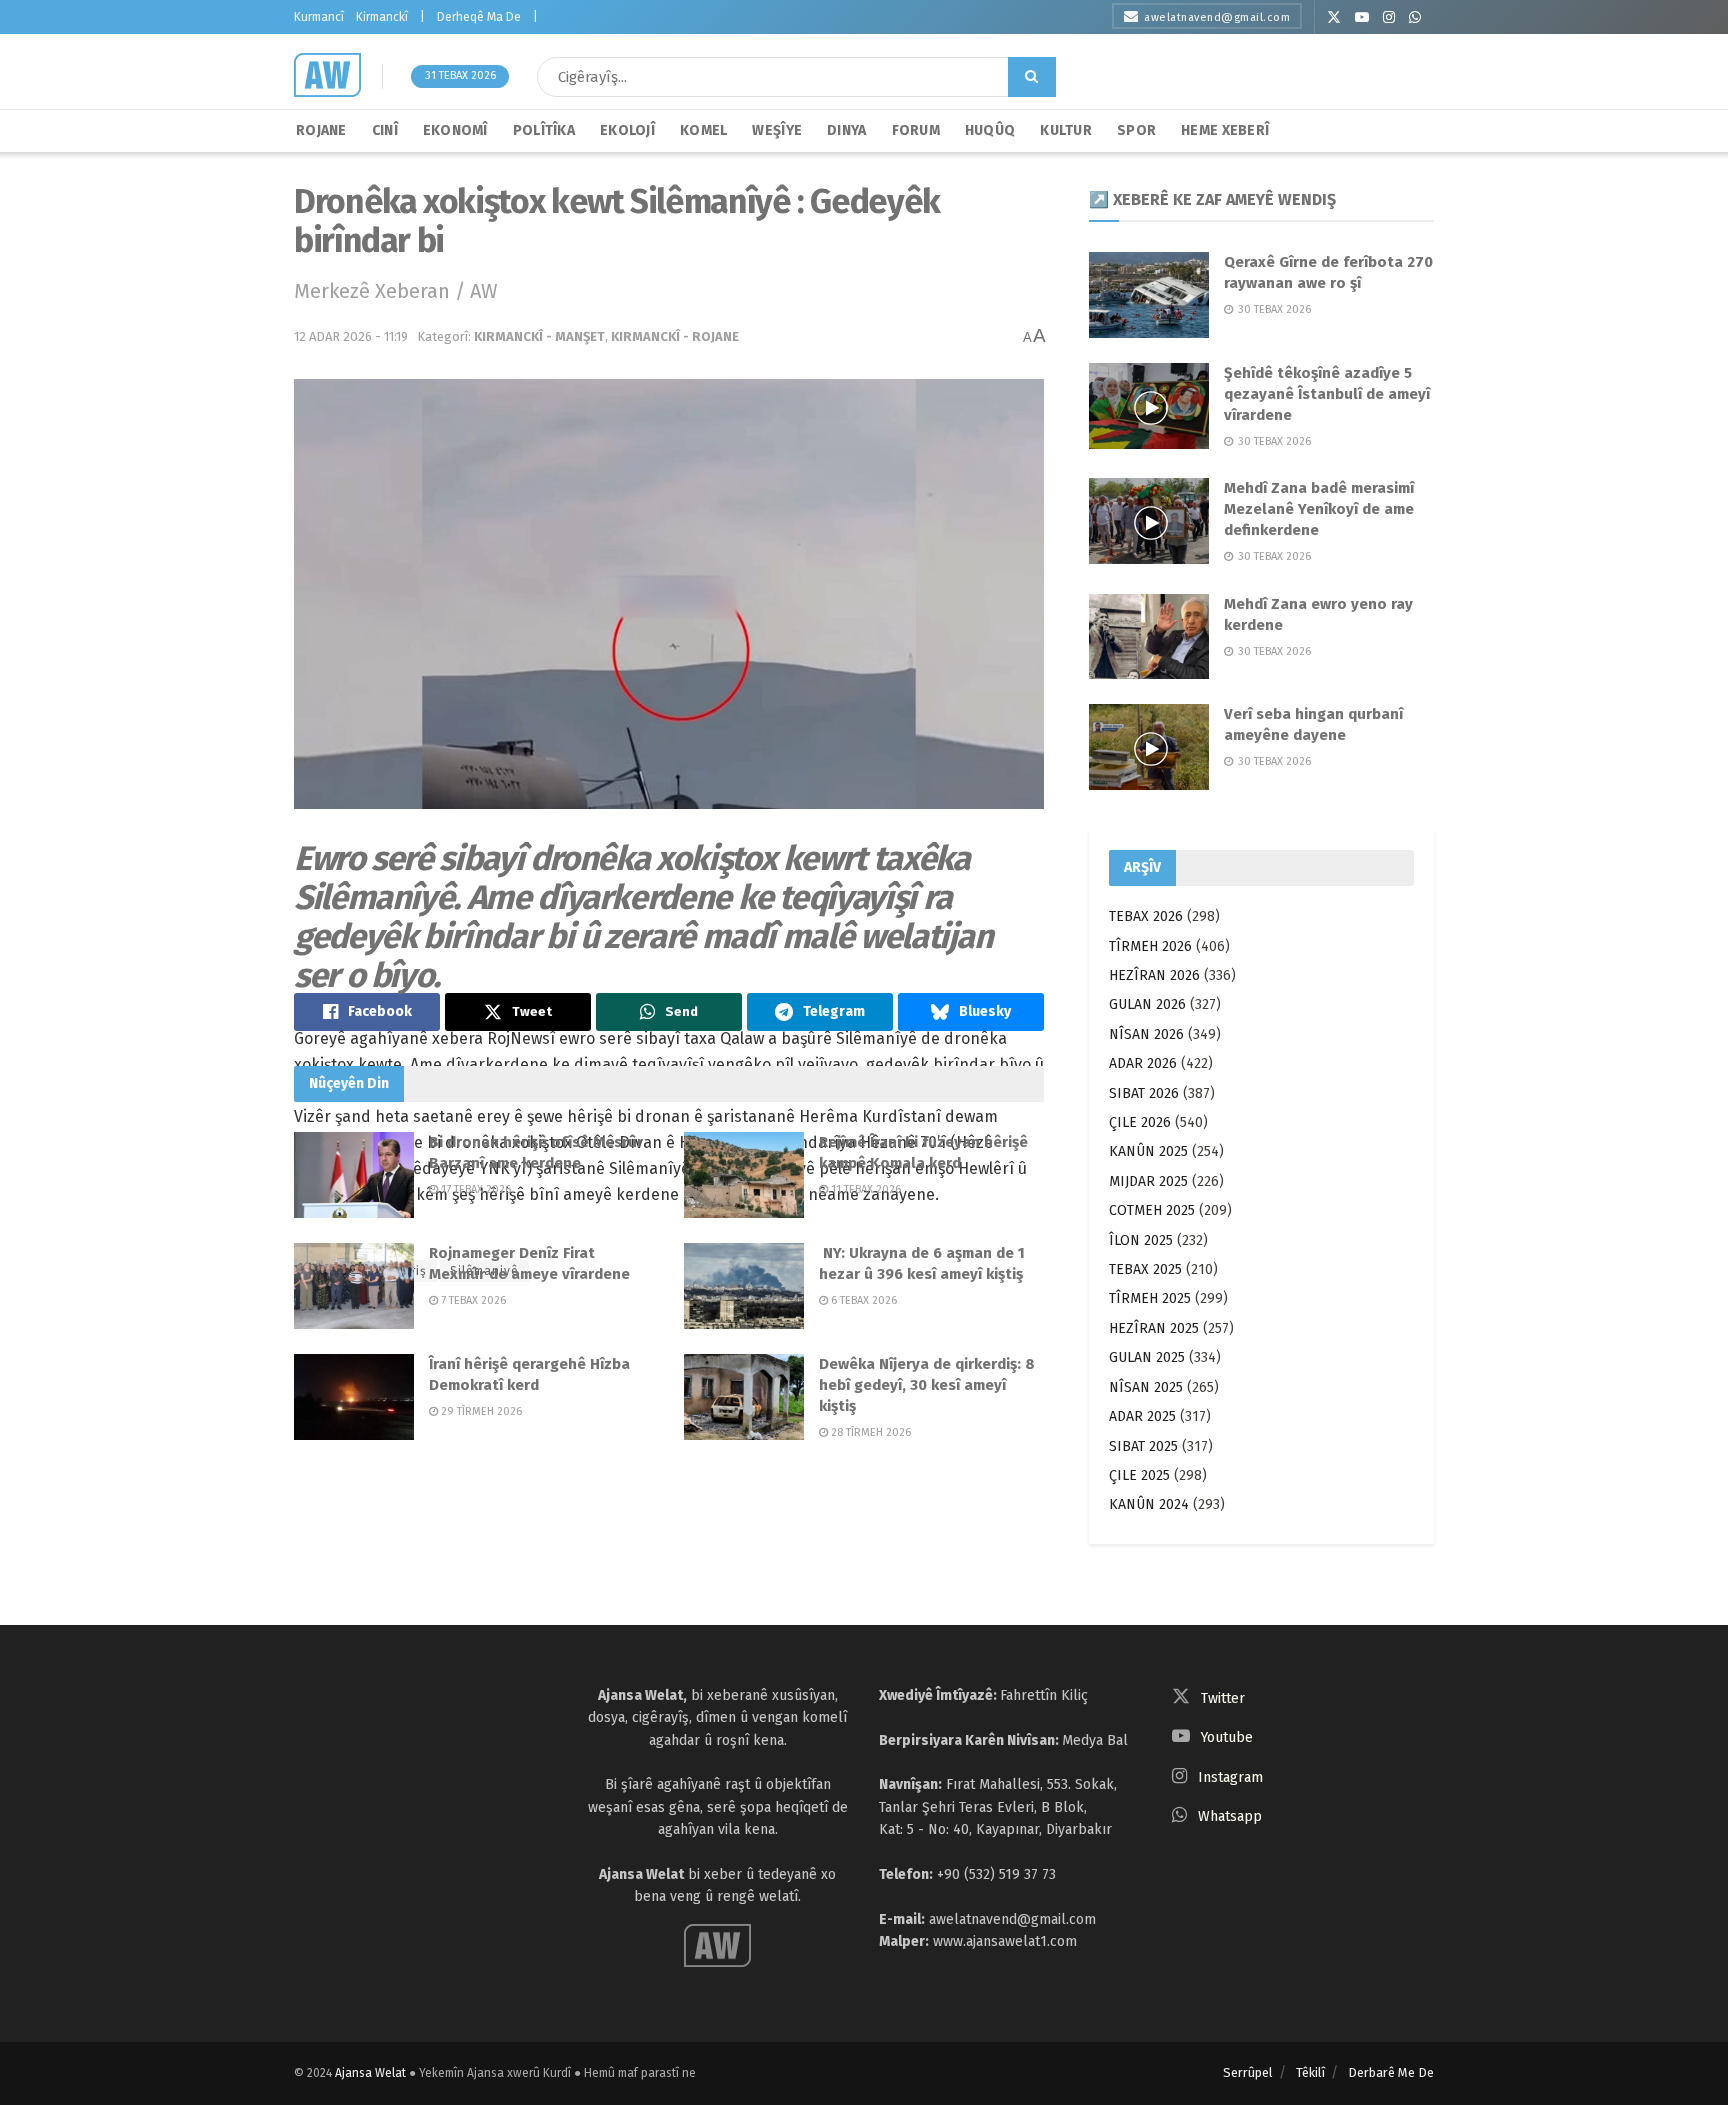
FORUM (916, 130)
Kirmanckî (382, 17)
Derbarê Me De (1391, 2072)
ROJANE (321, 130)
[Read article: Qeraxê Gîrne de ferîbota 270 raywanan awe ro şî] (1149, 295)
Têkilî (1310, 2072)
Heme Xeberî (1225, 130)
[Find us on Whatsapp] (1415, 17)
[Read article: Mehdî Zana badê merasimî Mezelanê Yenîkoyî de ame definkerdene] (1149, 521)
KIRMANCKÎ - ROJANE (675, 336)
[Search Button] (1032, 77)
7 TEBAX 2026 (472, 1300)
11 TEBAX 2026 (864, 1189)
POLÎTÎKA (544, 130)
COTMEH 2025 (1152, 1210)
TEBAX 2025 (1145, 1269)
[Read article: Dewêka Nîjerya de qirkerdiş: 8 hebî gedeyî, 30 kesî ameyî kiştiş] (744, 1397)
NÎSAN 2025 (1146, 1387)
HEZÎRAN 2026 (1154, 975)
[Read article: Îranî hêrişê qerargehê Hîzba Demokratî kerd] (354, 1397)
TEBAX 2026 (1146, 916)
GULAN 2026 (1147, 1004)
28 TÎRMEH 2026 (869, 1432)
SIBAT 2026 (1144, 1093)
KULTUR (1066, 130)
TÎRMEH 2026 (1150, 946)
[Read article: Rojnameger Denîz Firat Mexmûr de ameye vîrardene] (354, 1286)
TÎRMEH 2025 (1150, 1298)
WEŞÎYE (777, 130)
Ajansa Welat (370, 2073)
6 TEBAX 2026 (862, 1300)
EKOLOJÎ (627, 130)
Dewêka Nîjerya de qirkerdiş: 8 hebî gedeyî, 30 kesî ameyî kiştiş (927, 1385)
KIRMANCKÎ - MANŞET (539, 336)
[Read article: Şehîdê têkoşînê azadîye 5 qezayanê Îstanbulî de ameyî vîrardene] (1149, 406)
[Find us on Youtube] (1362, 17)
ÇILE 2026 (1140, 1122)
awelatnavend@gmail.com (1217, 17)
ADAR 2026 (1143, 1063)
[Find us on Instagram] (1389, 17)
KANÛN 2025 (1148, 1151)
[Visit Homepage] (327, 75)
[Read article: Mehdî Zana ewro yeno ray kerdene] (1149, 637)
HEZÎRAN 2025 (1154, 1328)
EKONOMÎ (455, 130)
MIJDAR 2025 (1148, 1181)
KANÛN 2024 (1149, 1504)
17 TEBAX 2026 (474, 1189)
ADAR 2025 (1142, 1416)
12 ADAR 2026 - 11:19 (351, 336)
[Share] (367, 1012)
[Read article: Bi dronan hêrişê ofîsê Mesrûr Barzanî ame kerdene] (354, 1175)
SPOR (1136, 130)
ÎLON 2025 (1141, 1240)
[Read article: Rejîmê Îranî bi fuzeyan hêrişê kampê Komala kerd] (744, 1175)
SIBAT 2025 (1143, 1446)
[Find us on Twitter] (1334, 17)
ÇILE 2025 (1139, 1475)
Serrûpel (1248, 2072)
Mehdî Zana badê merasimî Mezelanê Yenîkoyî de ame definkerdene (1319, 509)
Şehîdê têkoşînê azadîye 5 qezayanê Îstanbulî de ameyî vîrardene (1327, 394)
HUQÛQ (990, 130)
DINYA (846, 130)
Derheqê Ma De (479, 17)
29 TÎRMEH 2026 (480, 1411)
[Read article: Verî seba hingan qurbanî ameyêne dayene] (1149, 747)
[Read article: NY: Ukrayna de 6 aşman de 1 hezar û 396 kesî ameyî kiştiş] (744, 1286)
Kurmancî (319, 17)
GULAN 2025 (1147, 1357)
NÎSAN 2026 (1146, 1034)
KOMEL (703, 130)
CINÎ (385, 130)
